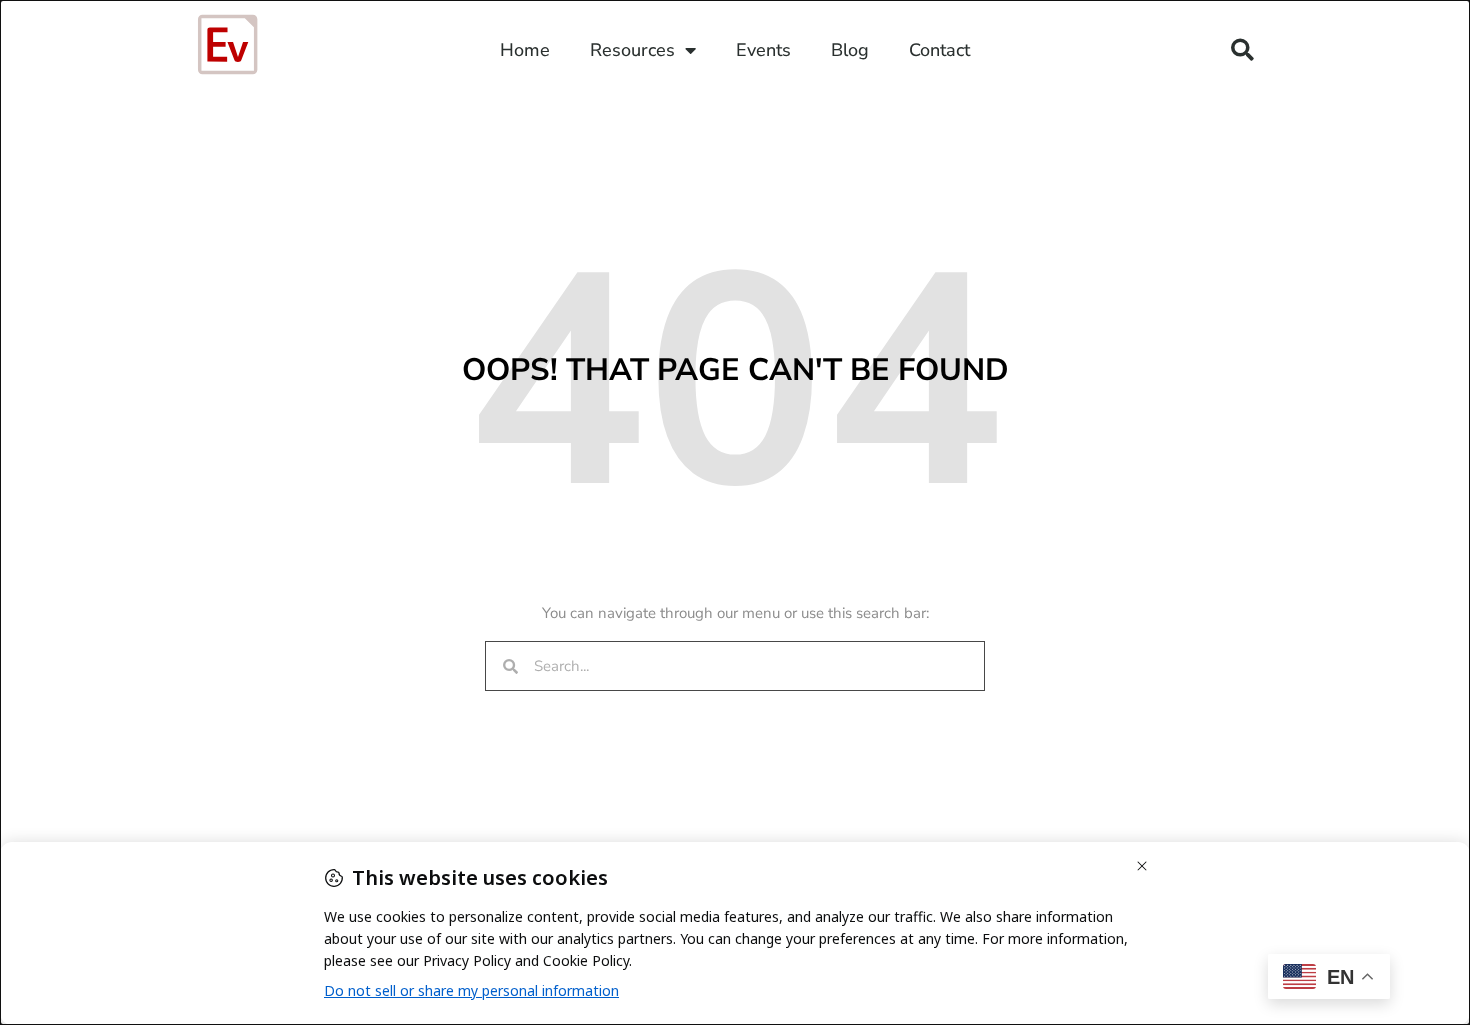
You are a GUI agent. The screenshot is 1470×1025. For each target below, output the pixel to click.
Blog (850, 50)
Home (525, 50)
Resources (632, 50)
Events (763, 50)
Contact (939, 50)
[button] (1242, 50)
